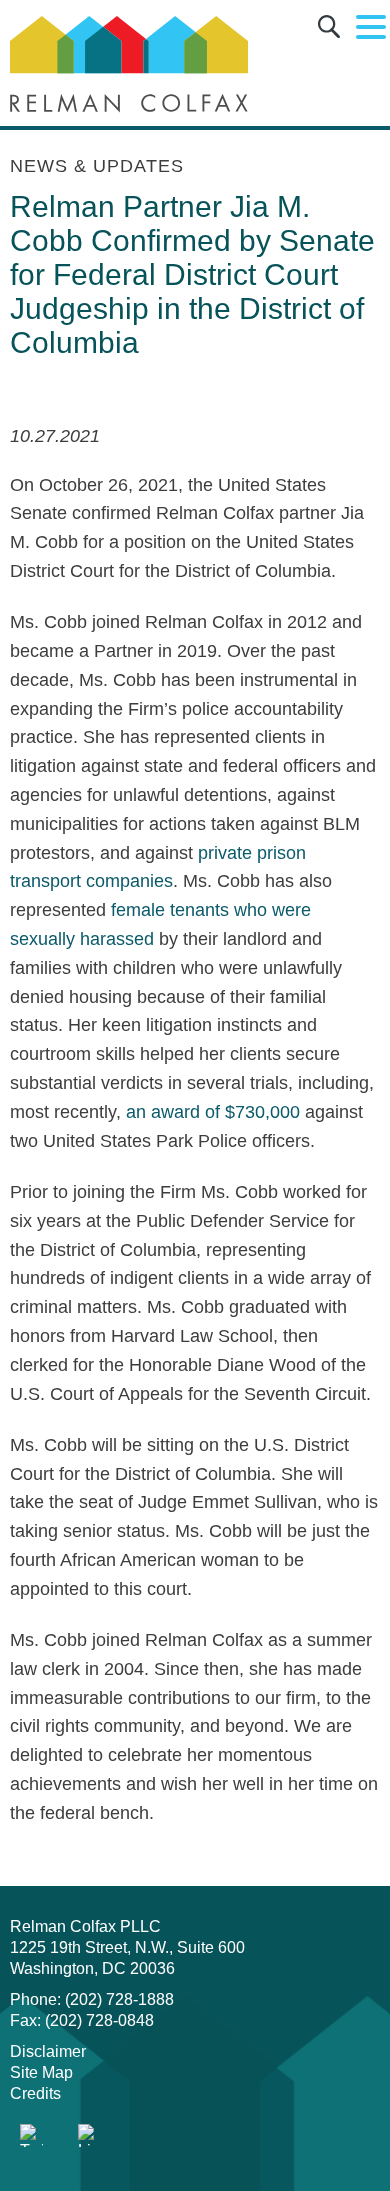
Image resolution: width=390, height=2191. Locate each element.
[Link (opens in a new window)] (32, 2136)
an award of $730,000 (213, 1112)
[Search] (329, 30)
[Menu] (371, 28)
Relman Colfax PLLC (85, 1926)
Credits (35, 2093)
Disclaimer (48, 2051)
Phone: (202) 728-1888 (92, 1999)
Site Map (41, 2072)
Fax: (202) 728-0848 (82, 2020)
